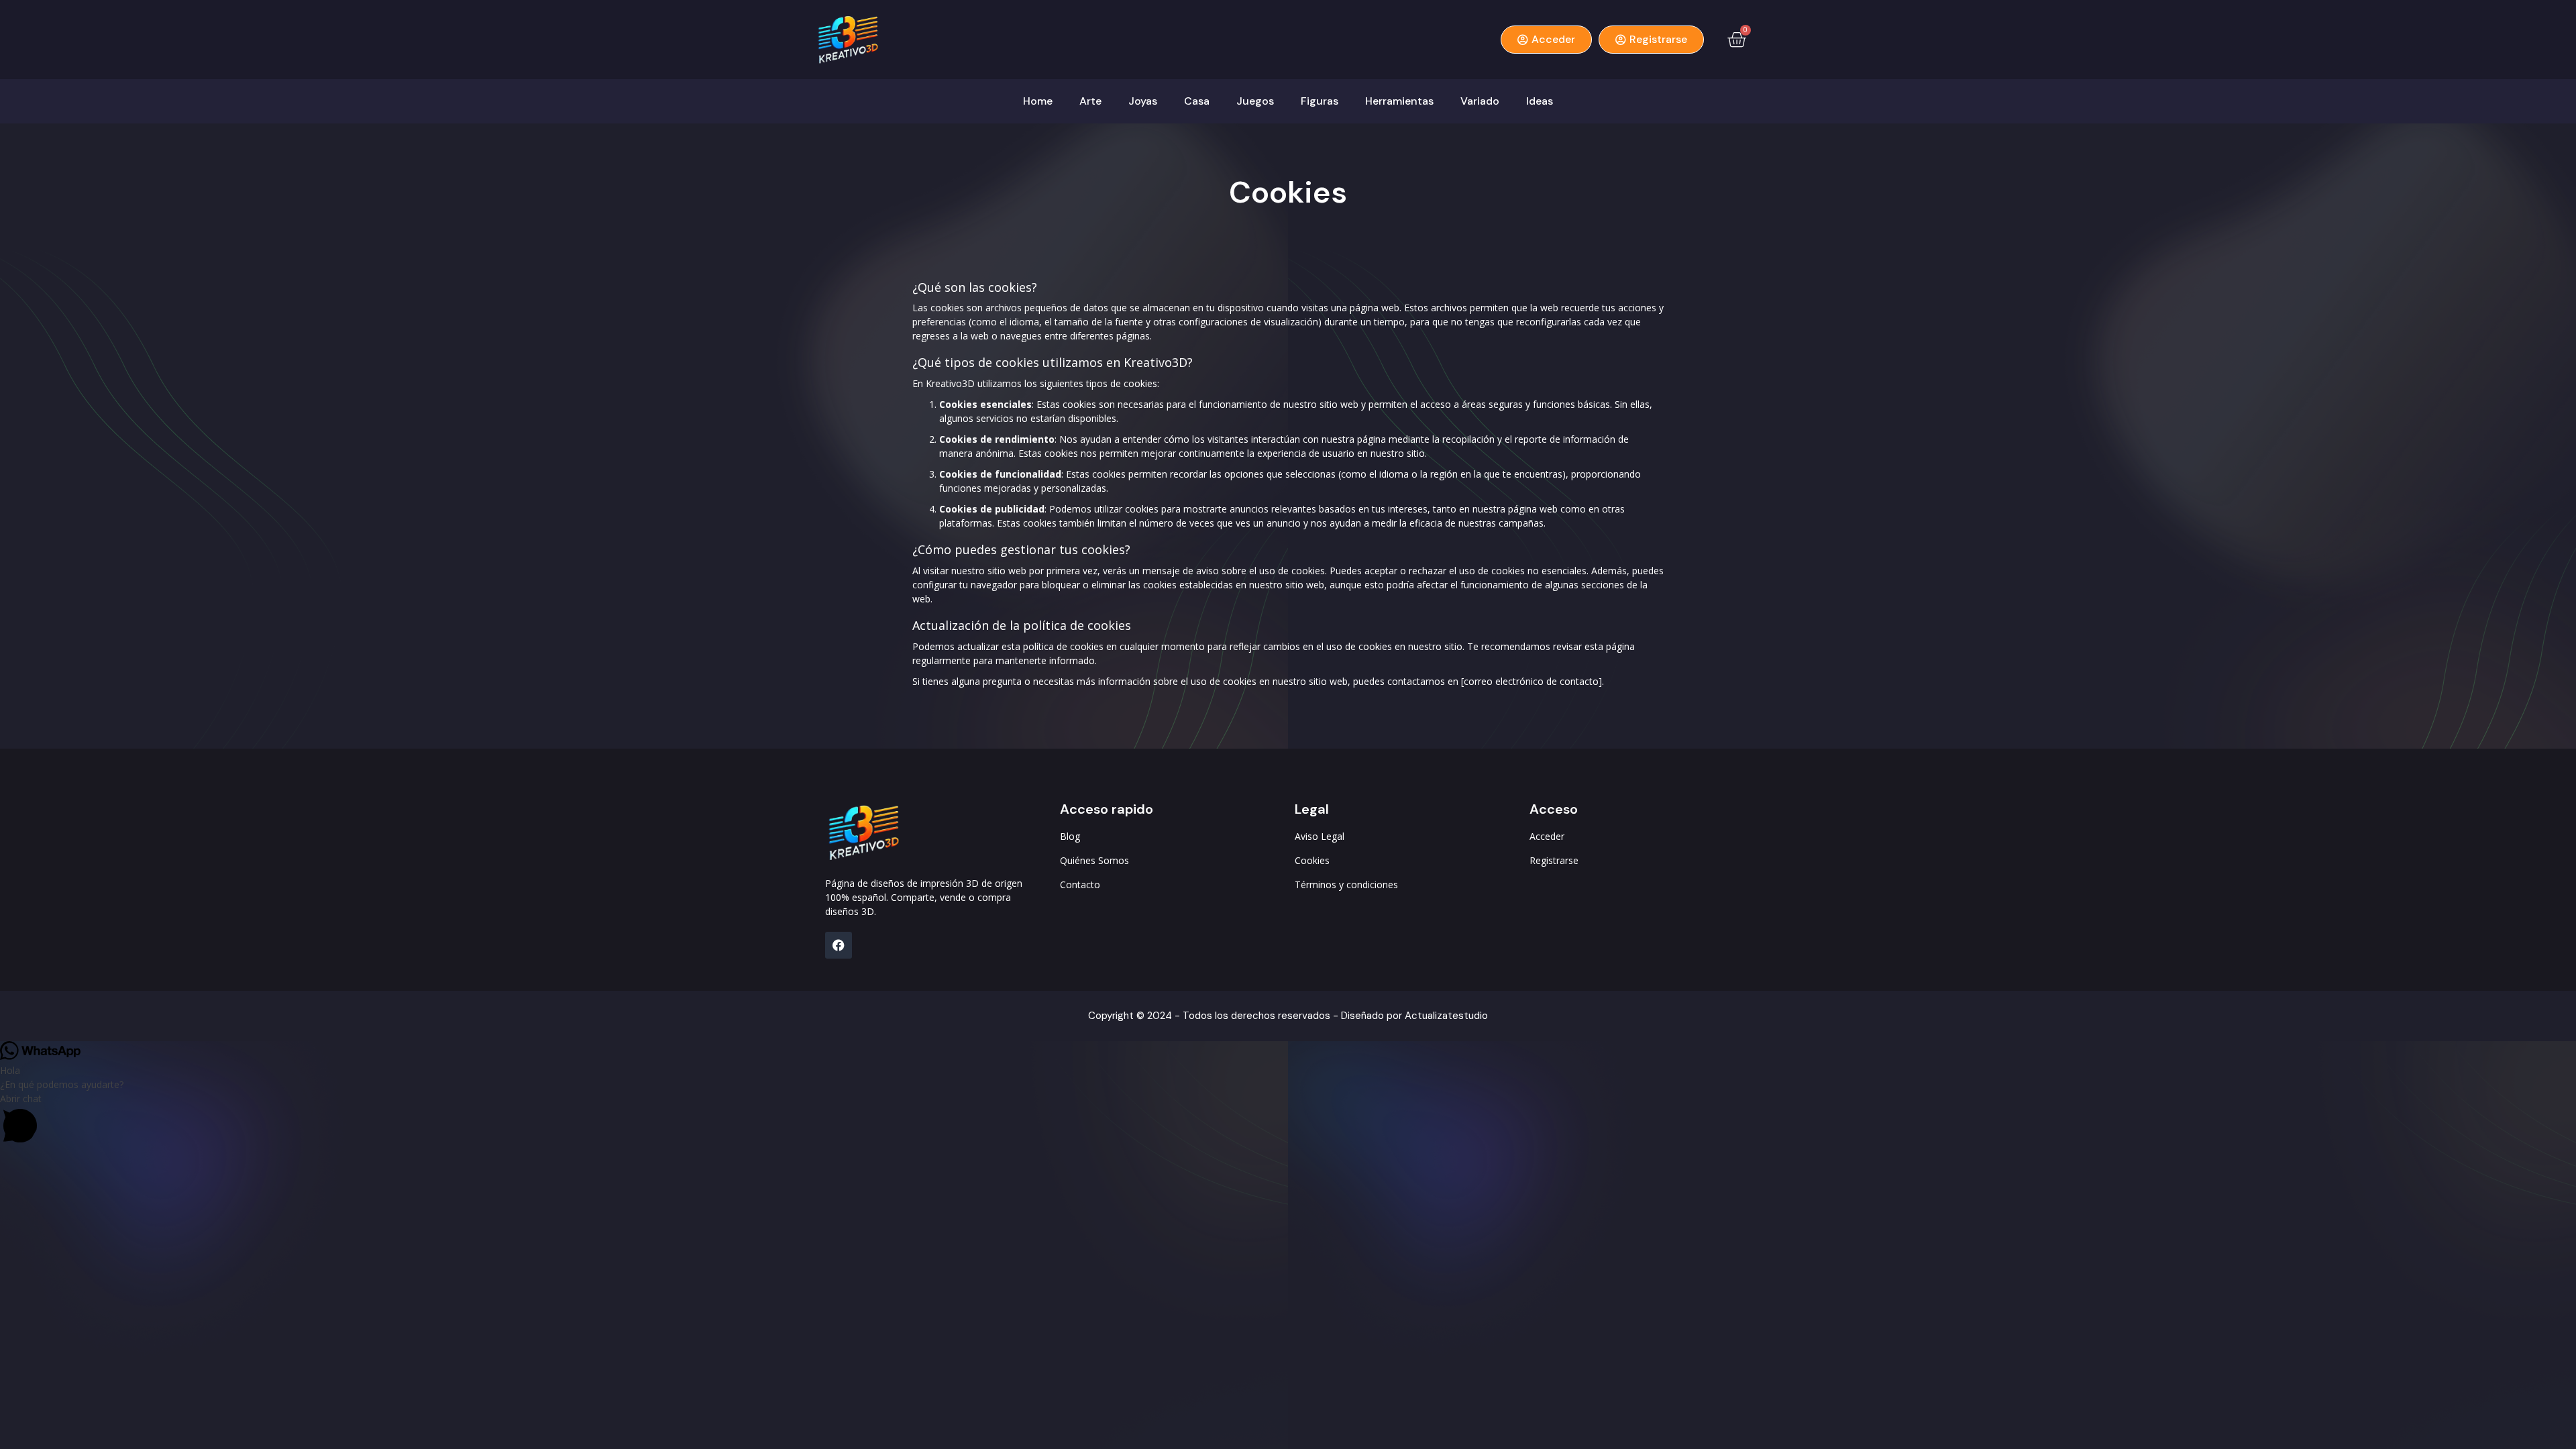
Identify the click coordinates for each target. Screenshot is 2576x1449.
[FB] (839, 945)
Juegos (1255, 101)
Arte (1090, 101)
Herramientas (1399, 101)
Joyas (1143, 101)
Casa (1197, 101)
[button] (1288, 1120)
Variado (1480, 101)
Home (1038, 101)
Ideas (1540, 101)
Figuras (1320, 101)
